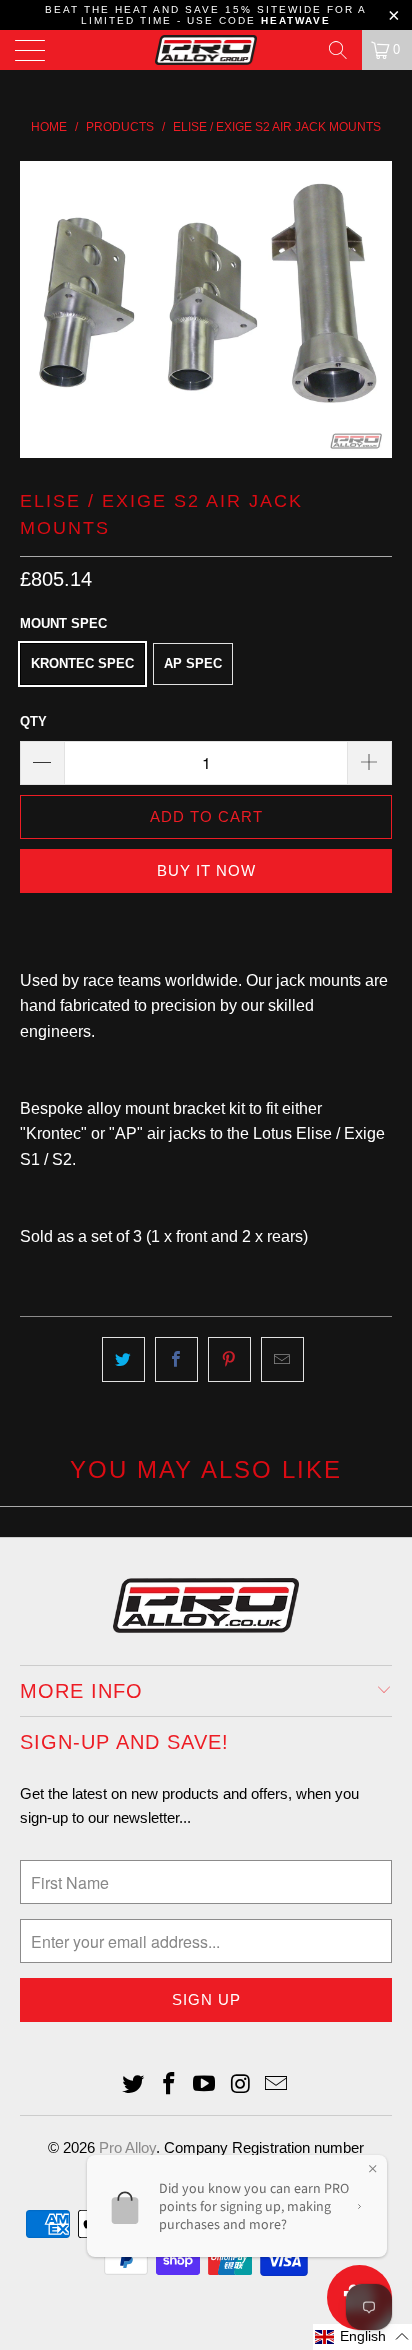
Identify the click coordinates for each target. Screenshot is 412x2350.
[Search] (338, 50)
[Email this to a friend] (282, 1360)
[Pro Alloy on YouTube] (205, 2085)
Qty (33, 721)
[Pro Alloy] (206, 50)
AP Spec (193, 663)
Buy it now (206, 870)
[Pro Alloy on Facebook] (169, 2085)
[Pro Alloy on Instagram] (241, 2085)
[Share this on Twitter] (123, 1360)
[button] (362, 2337)
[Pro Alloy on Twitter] (134, 2085)
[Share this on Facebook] (176, 1360)
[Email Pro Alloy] (277, 2085)
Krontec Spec (82, 663)
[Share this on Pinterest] (229, 1360)
